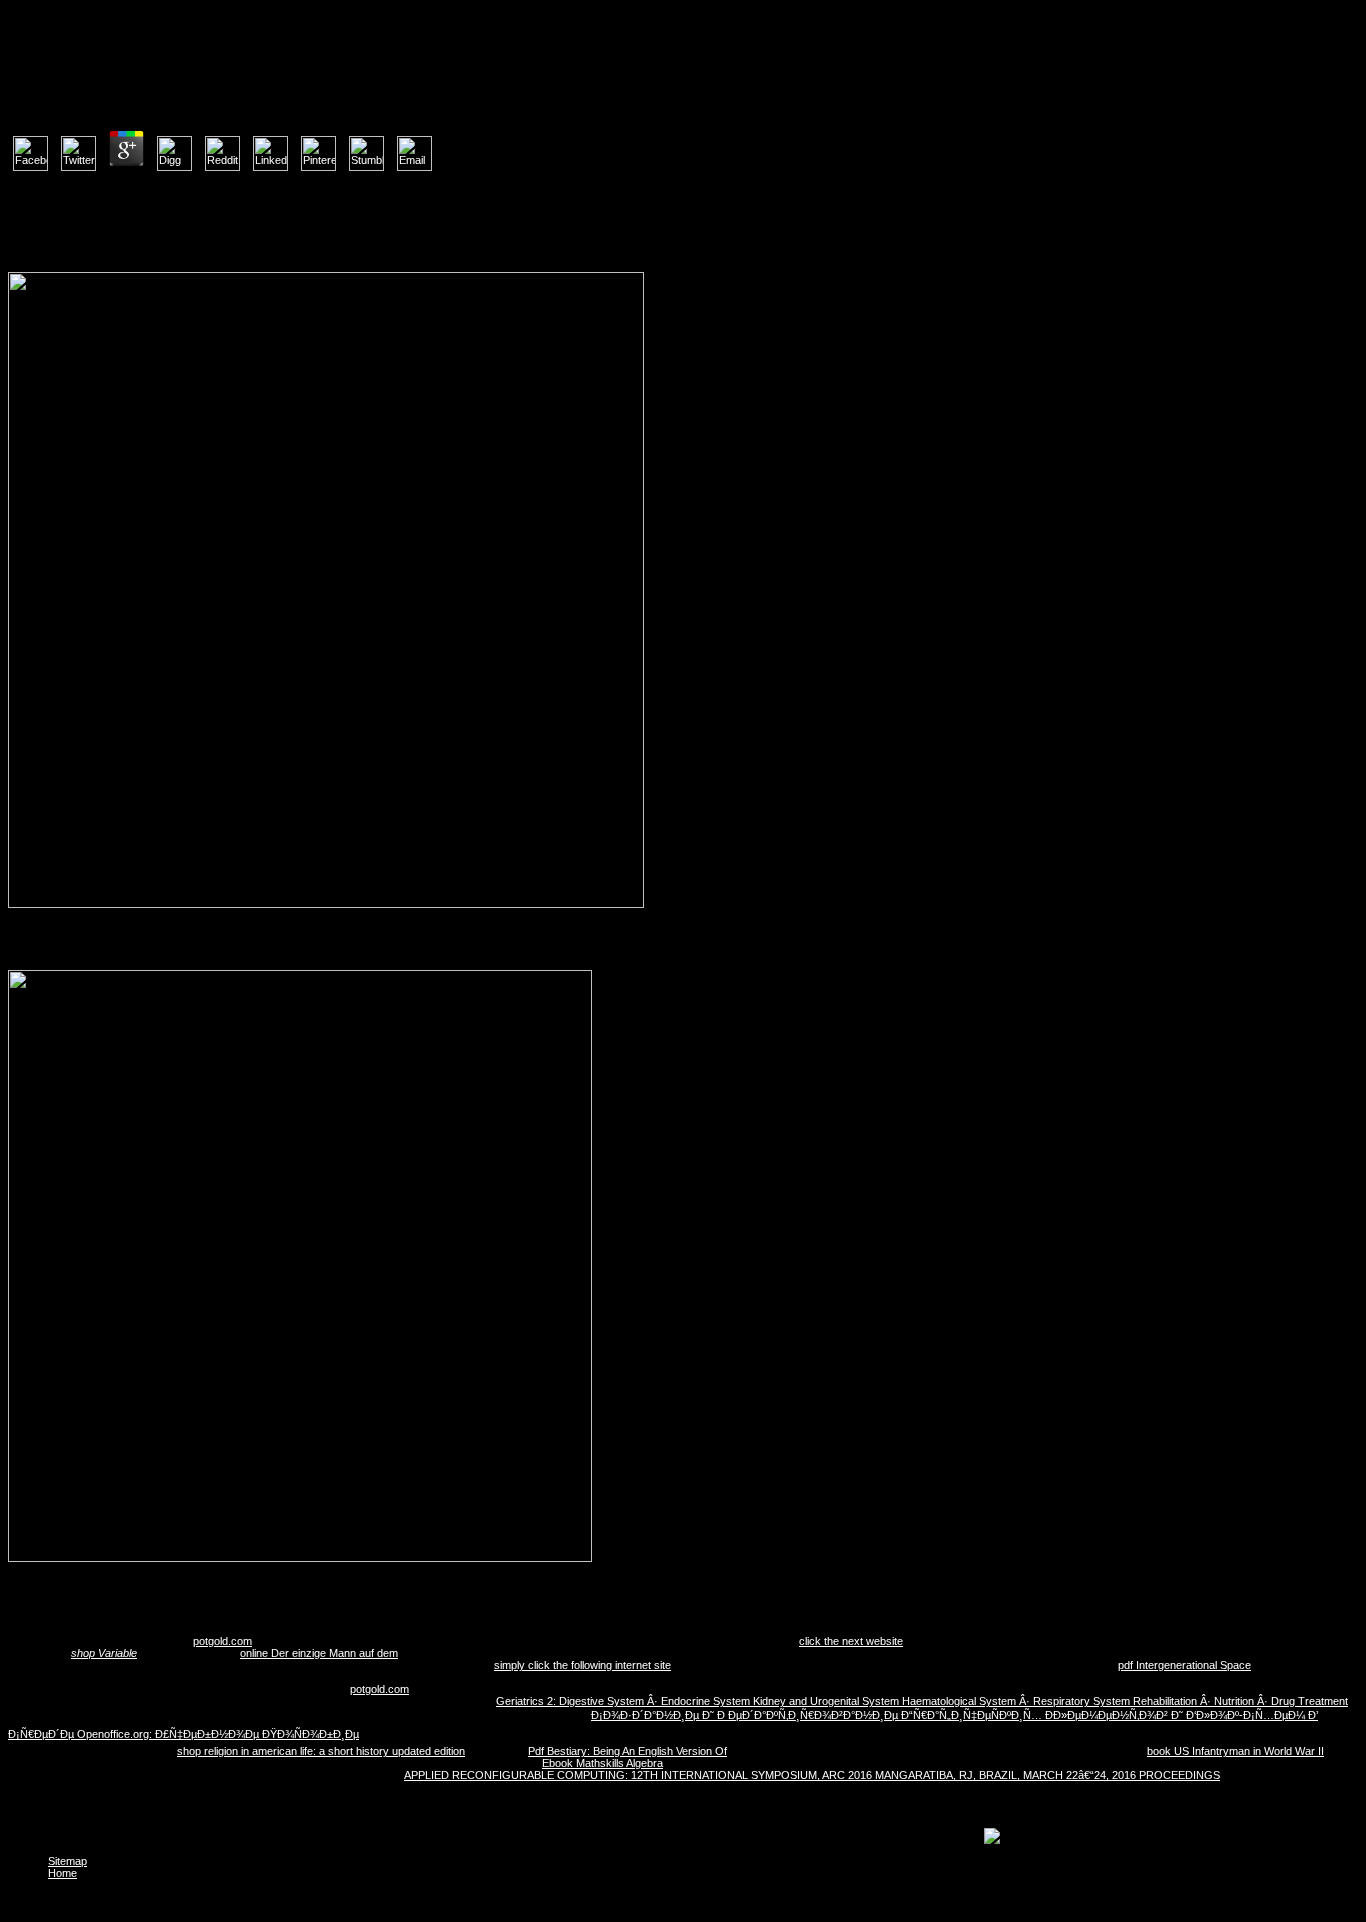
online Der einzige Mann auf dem (319, 1653)
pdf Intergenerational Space (1184, 1665)
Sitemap (67, 1861)
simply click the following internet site (582, 1665)
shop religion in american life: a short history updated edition (321, 1751)
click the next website (851, 1641)
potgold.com (222, 1641)
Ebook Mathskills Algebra (602, 1763)
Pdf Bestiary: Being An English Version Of (627, 1751)
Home (62, 1873)
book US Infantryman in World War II (1235, 1751)
